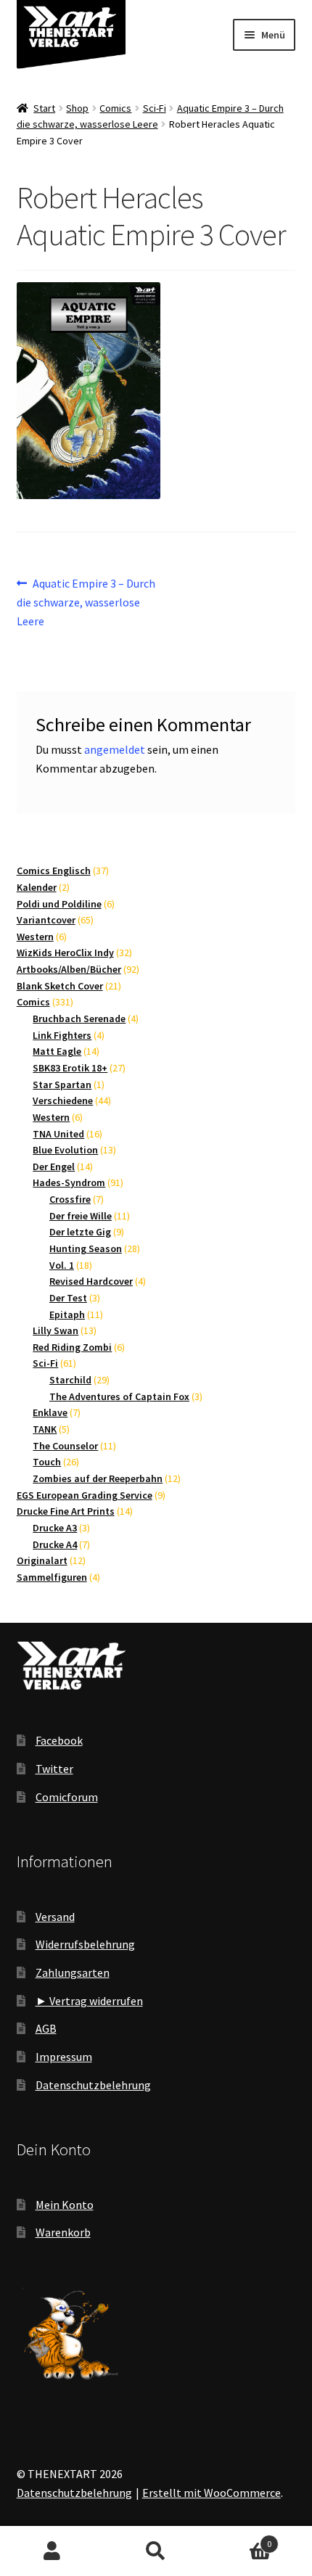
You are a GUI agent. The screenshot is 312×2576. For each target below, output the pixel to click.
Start (44, 108)
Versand (55, 1917)
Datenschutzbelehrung (93, 2085)
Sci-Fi (155, 108)
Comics (115, 108)
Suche (156, 2551)
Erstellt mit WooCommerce (212, 2493)
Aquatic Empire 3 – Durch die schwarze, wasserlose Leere (86, 602)
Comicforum (67, 1797)
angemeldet (115, 749)
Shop (77, 108)
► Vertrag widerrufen (89, 2001)
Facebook (59, 1740)
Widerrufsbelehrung (85, 1944)
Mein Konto (65, 2205)
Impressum (64, 2057)
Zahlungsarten (73, 1972)
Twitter (54, 1769)
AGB (46, 2028)
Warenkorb (63, 2232)
